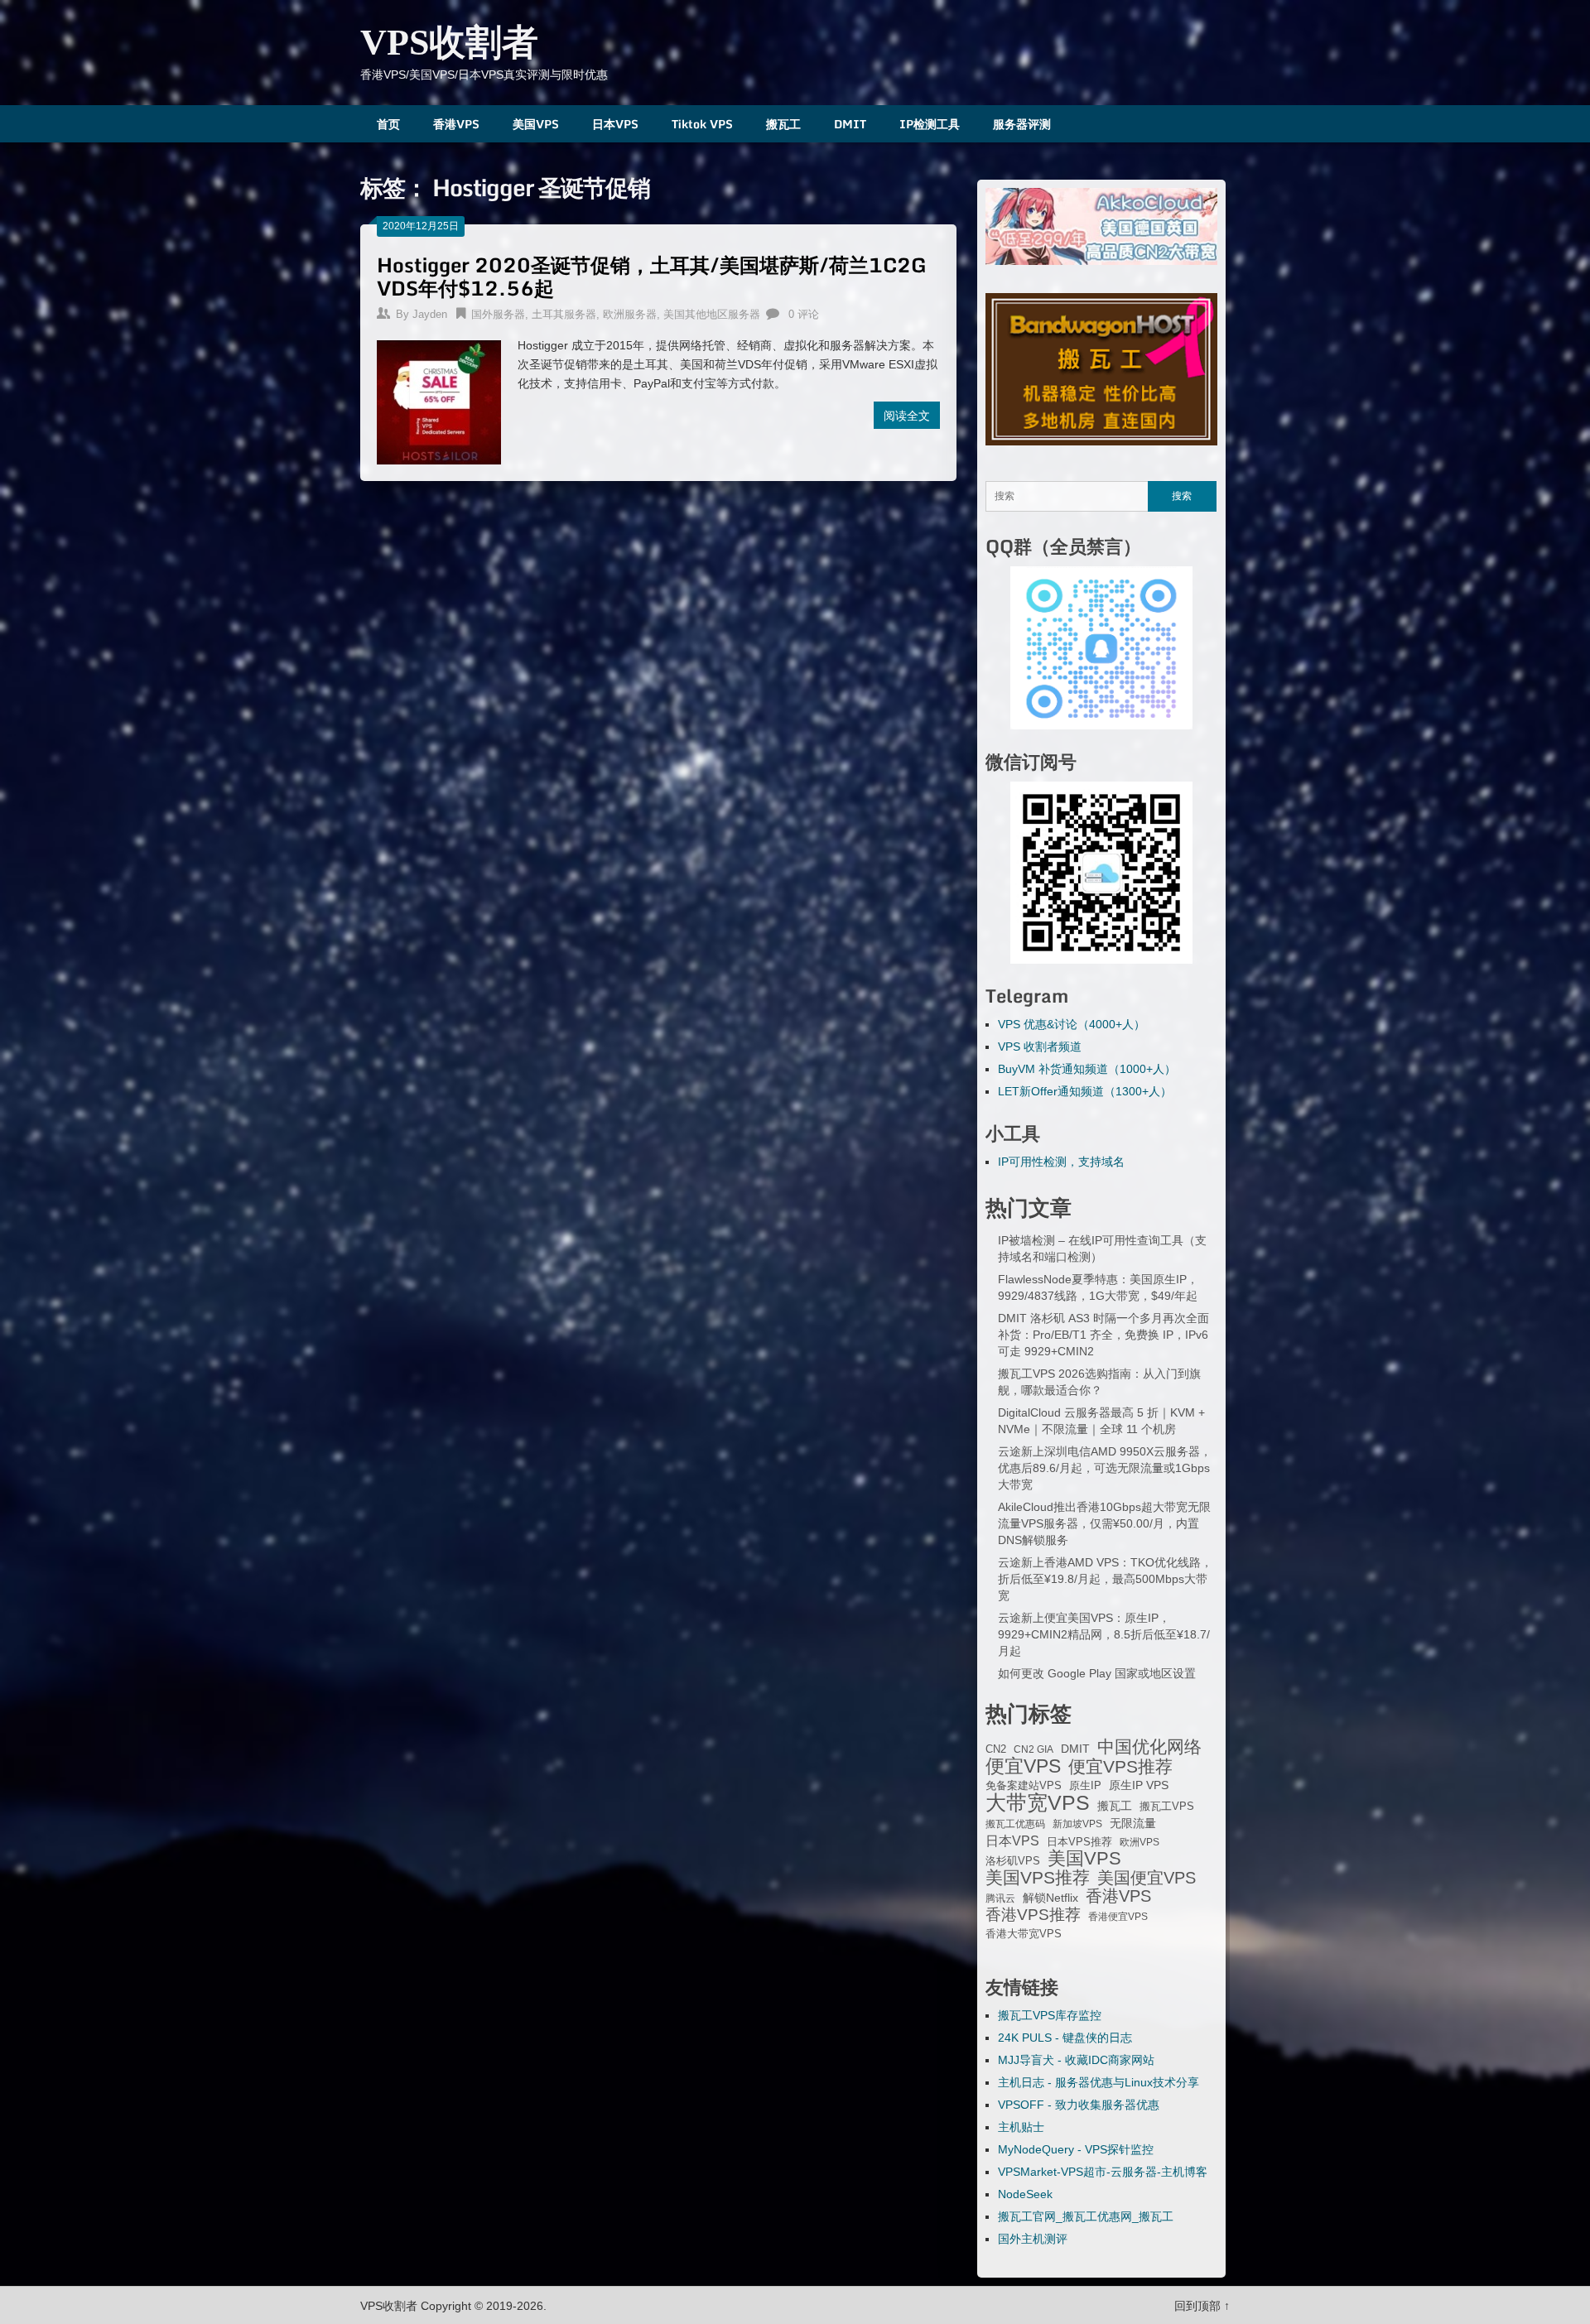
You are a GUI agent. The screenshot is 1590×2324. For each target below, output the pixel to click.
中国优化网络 (1149, 1747)
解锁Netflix (1050, 1898)
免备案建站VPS (1024, 1785)
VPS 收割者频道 (1040, 1047)
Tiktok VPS (702, 124)
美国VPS (536, 124)
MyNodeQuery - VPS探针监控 (1076, 2149)
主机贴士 (1021, 2127)
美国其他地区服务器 (712, 314)
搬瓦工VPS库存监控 (1050, 2015)
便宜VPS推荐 (1120, 1767)
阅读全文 (907, 415)
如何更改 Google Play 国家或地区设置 (1097, 1673)
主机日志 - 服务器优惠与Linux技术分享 (1099, 2082)
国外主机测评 (1033, 2239)
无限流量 (1133, 1823)
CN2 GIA (1033, 1749)
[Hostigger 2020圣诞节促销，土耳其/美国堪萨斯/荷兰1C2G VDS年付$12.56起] (439, 400)
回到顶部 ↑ (1202, 2306)
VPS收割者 (449, 43)
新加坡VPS (1077, 1824)
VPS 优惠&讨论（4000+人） (1072, 1024)
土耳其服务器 (564, 314)
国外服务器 (498, 314)
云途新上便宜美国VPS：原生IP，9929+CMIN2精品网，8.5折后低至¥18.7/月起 (1104, 1634)
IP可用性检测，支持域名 (1061, 1162)
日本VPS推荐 (1079, 1842)
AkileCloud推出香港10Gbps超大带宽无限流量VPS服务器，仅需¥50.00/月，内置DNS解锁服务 (1104, 1523)
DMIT (850, 124)
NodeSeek (1025, 2194)
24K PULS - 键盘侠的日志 (1065, 2038)
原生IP (1085, 1785)
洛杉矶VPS (1013, 1861)
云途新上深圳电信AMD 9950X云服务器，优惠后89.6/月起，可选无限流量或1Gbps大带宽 (1105, 1468)
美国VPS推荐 (1038, 1878)
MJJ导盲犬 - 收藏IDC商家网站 (1076, 2060)
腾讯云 (1000, 1898)
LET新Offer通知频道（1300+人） (1085, 1091)
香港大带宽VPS (1024, 1934)
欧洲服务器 (630, 314)
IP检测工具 (930, 124)
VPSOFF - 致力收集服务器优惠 (1079, 2105)
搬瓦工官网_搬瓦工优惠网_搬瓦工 (1086, 2216)
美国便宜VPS (1147, 1878)
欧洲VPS (1139, 1842)
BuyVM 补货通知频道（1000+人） (1087, 1069)
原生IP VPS (1139, 1785)
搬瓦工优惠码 (1015, 1824)
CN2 (996, 1749)
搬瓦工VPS (1167, 1807)
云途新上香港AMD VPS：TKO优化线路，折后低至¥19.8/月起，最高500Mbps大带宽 (1105, 1579)
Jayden (430, 314)
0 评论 (804, 314)
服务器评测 (1022, 124)
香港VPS (456, 124)
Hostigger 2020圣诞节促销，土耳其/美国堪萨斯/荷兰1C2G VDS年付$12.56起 (652, 276)
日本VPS (615, 124)
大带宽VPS (1038, 1802)
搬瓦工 (783, 124)
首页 (388, 124)
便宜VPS (1023, 1766)
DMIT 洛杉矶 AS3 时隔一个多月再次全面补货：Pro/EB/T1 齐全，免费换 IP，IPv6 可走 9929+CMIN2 (1103, 1335)
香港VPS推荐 (1033, 1915)
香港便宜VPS (1118, 1917)
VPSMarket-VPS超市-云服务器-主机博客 (1103, 2172)
